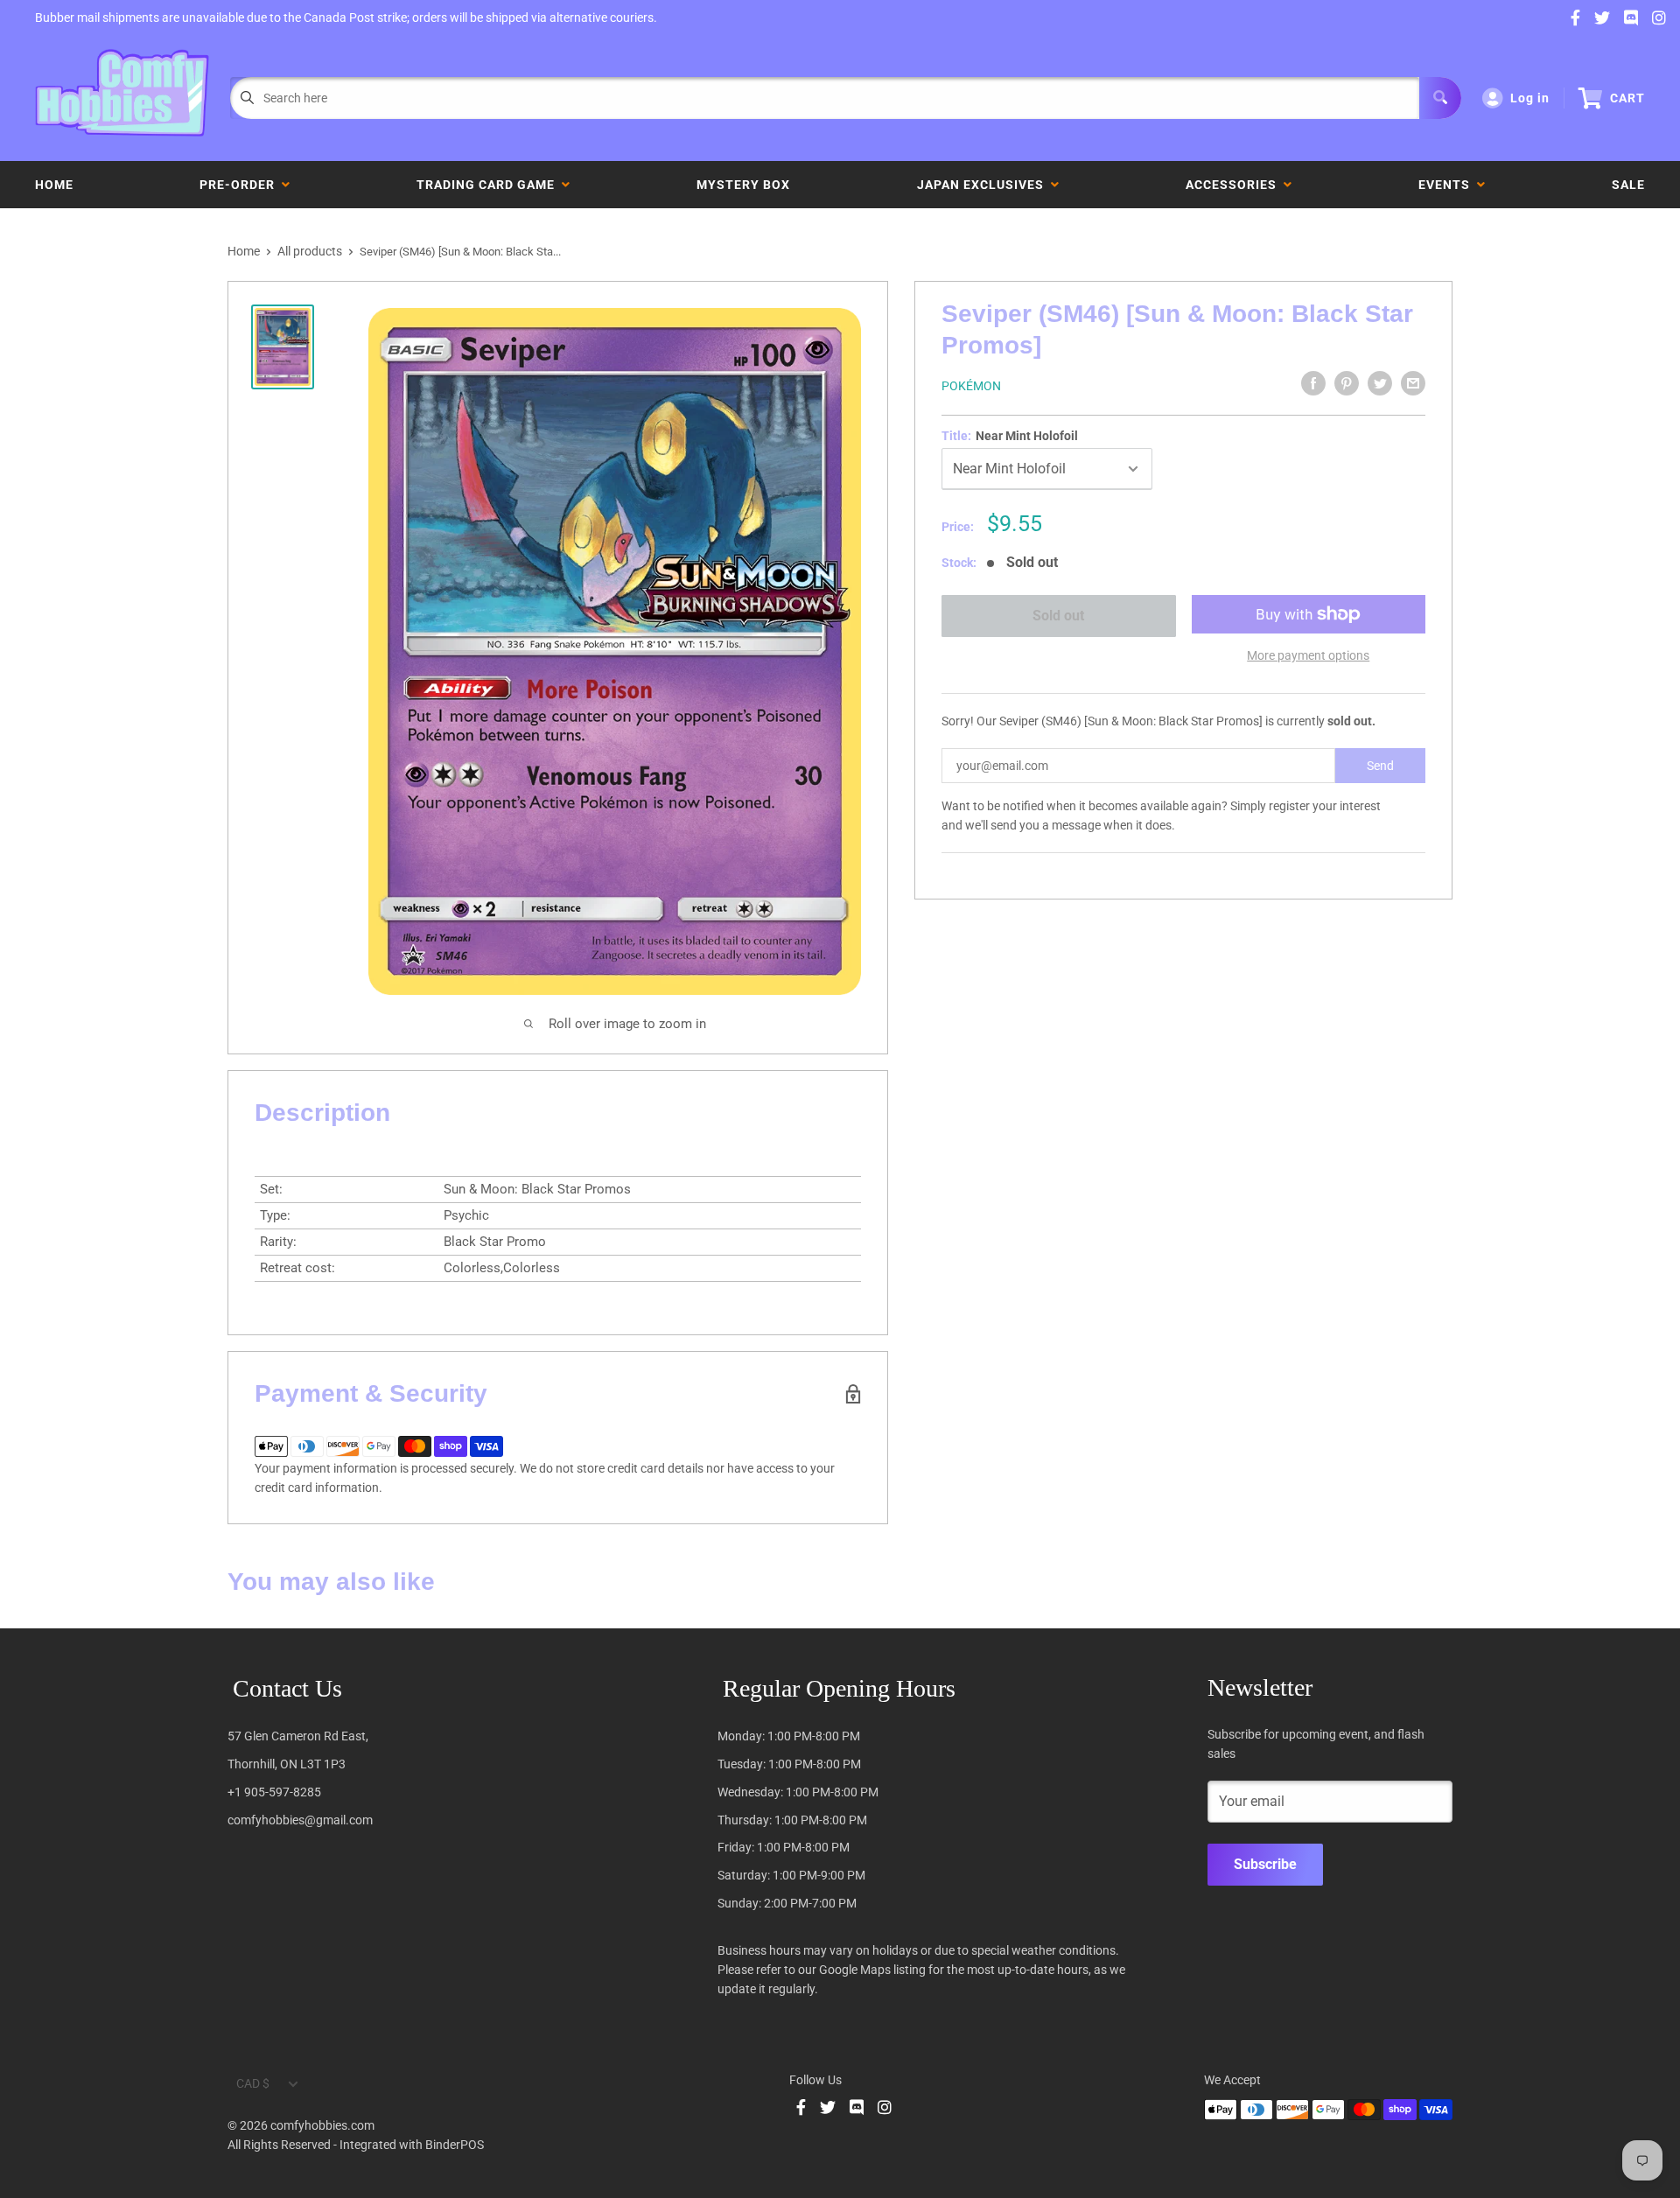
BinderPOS (455, 2145)
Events (1448, 185)
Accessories (1235, 185)
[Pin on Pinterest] (1347, 383)
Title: (1010, 436)
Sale (1628, 185)
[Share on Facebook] (1313, 383)
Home (54, 185)
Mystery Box (743, 185)
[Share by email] (1413, 383)
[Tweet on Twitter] (1380, 383)
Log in (1530, 98)
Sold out (1058, 616)
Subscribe (1265, 1864)
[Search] (1440, 98)
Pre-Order (241, 185)
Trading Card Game (489, 185)
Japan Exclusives (984, 185)
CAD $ (253, 2083)
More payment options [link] (1308, 655)
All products (310, 251)
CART (1627, 98)
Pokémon (971, 386)
